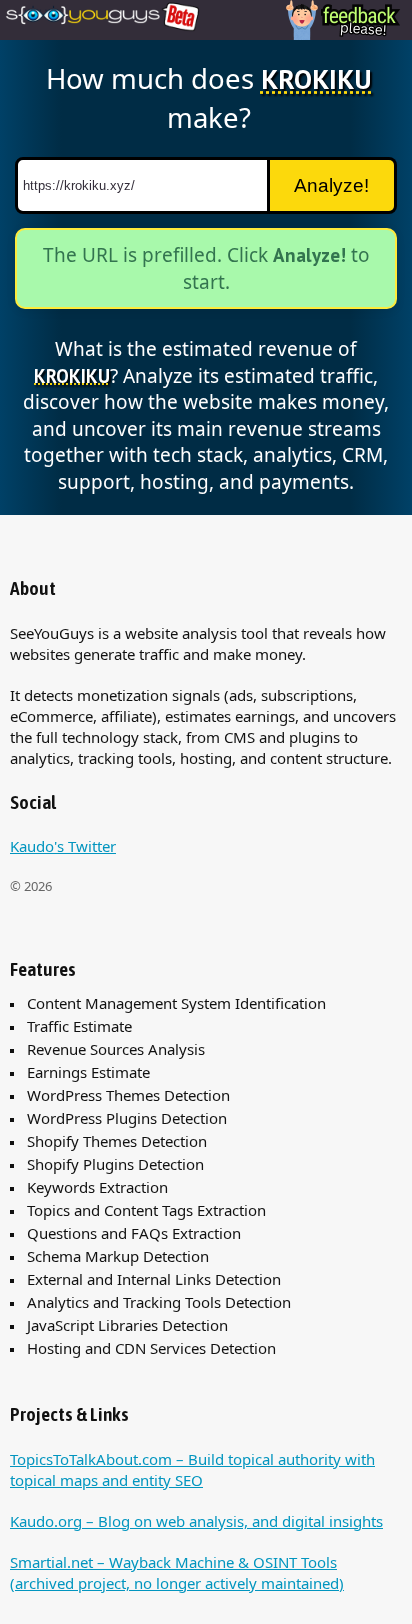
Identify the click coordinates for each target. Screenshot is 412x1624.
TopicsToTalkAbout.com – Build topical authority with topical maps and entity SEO (192, 1469)
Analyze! (331, 185)
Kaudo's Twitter (63, 846)
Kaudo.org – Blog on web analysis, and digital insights (196, 1521)
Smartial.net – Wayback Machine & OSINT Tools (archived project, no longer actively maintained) (177, 1572)
